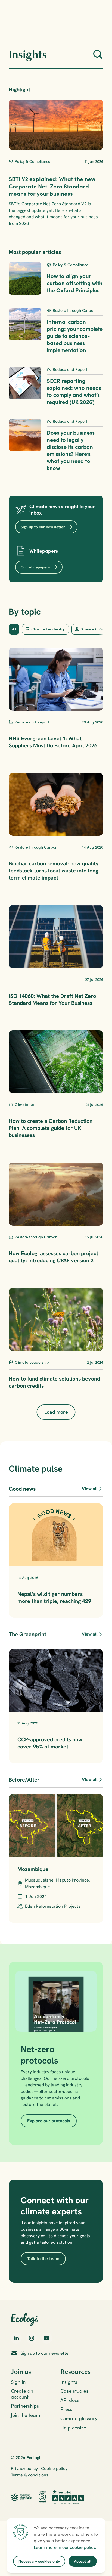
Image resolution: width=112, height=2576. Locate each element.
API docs (70, 2400)
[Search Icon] (98, 54)
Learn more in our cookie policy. (65, 2547)
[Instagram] (32, 2338)
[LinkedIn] (16, 2338)
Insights (69, 2382)
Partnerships (25, 2406)
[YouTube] (47, 2338)
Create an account (23, 2394)
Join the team (26, 2415)
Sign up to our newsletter (46, 2353)
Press (66, 2409)
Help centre (73, 2428)
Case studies (74, 2391)
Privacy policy (24, 2468)
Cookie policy (54, 2468)
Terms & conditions (30, 2475)
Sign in (18, 2382)
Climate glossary (79, 2418)
